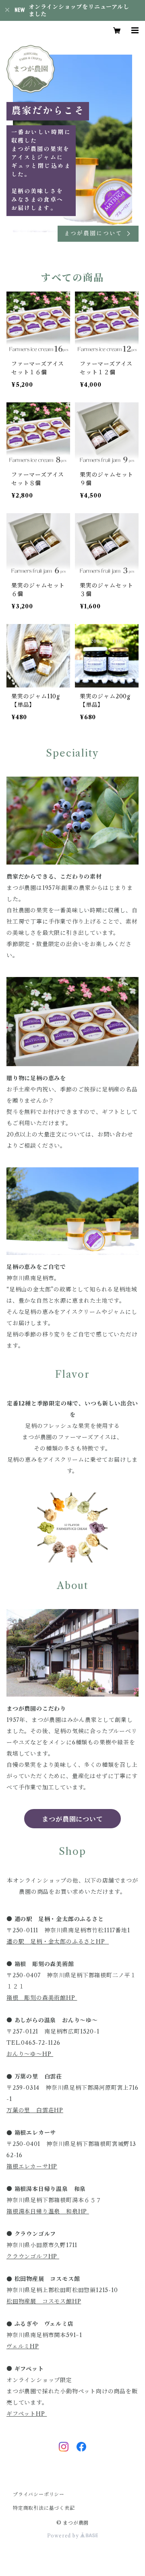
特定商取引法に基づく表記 (44, 2508)
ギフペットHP (27, 2414)
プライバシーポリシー (39, 2494)
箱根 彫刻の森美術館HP (42, 1998)
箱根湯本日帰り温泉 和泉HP (48, 2211)
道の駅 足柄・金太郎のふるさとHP (57, 1942)
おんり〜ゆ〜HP (30, 2054)
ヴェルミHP (23, 2346)
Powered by (64, 2536)
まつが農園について (72, 1819)
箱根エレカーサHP (32, 2166)
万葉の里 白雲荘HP (35, 2110)
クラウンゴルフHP (33, 2256)
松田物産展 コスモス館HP (44, 2301)
